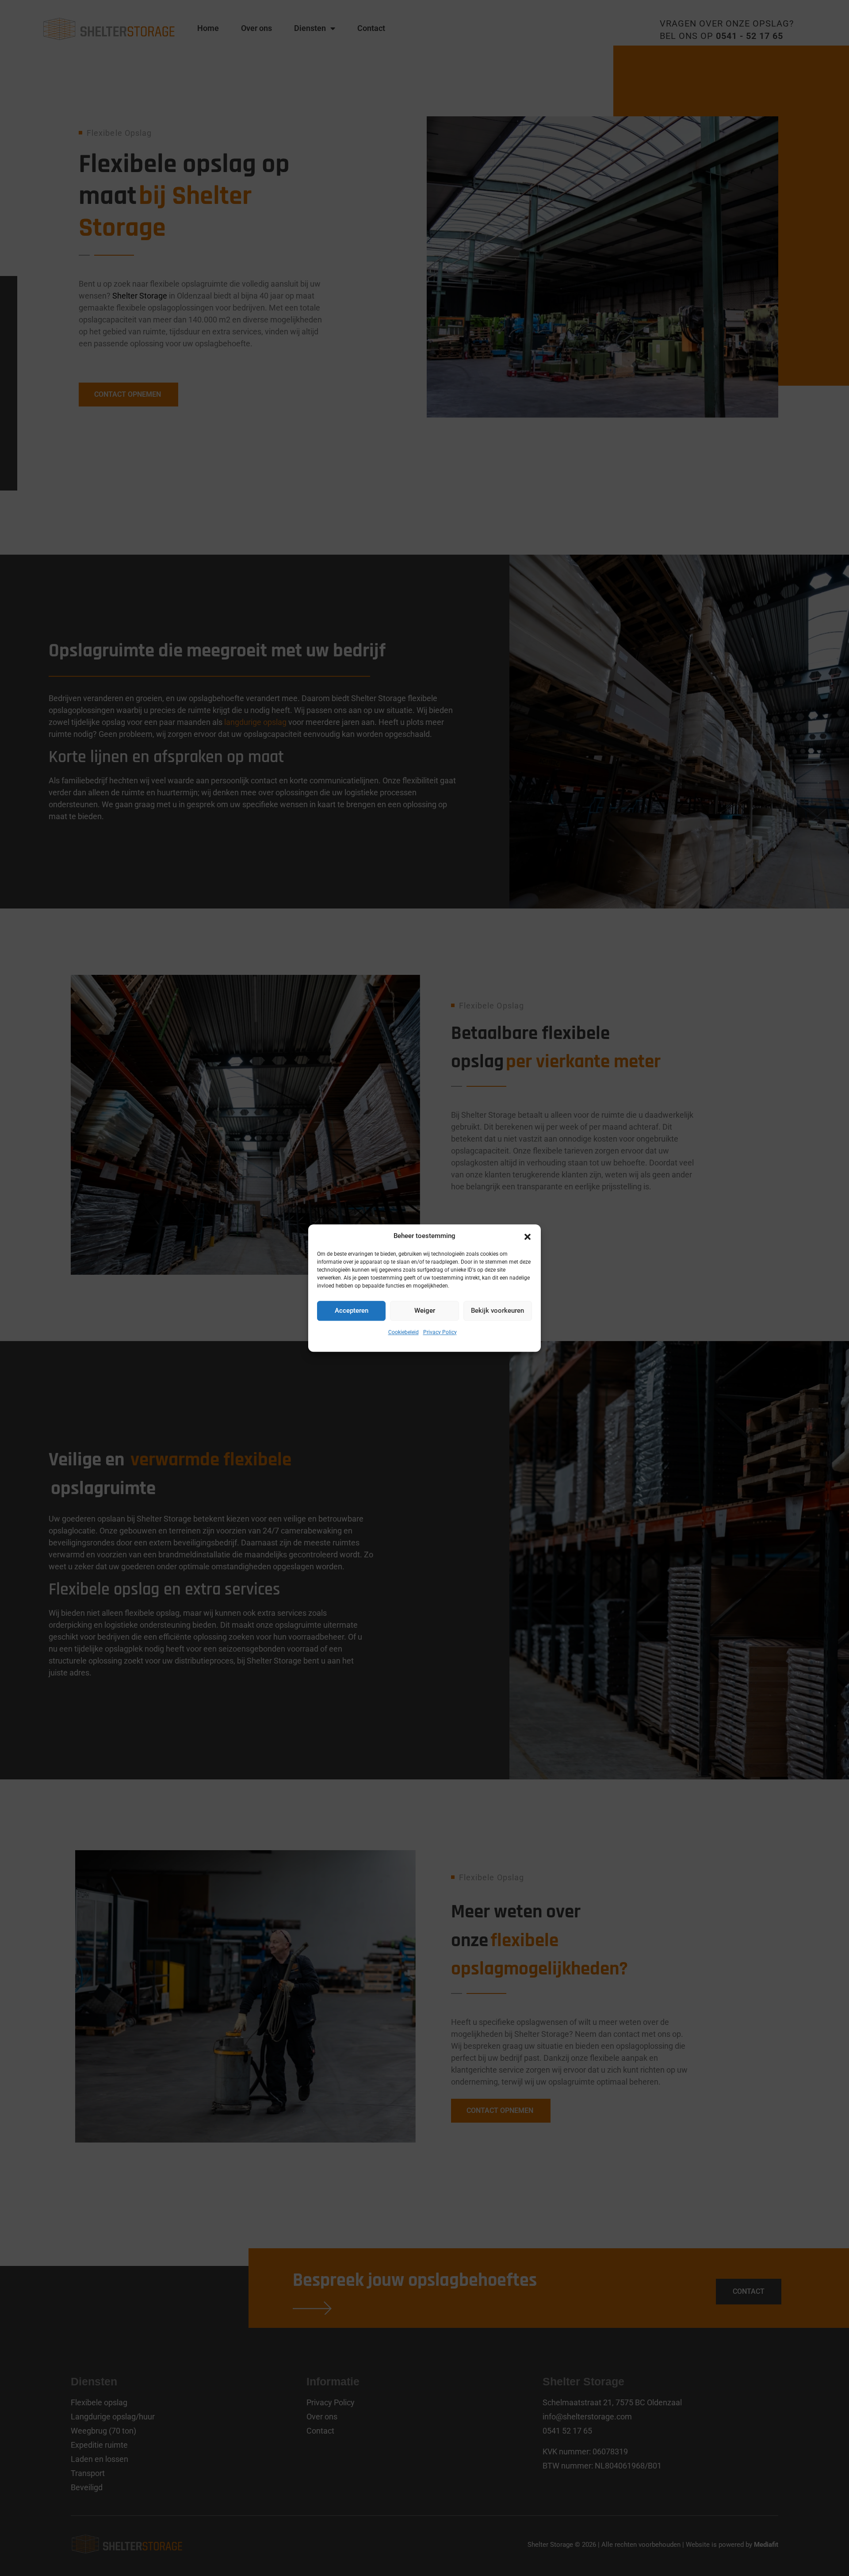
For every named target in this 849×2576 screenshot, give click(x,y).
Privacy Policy (440, 1332)
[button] (528, 1236)
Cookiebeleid (403, 1332)
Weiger (425, 1311)
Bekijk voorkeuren (497, 1311)
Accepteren (352, 1311)
